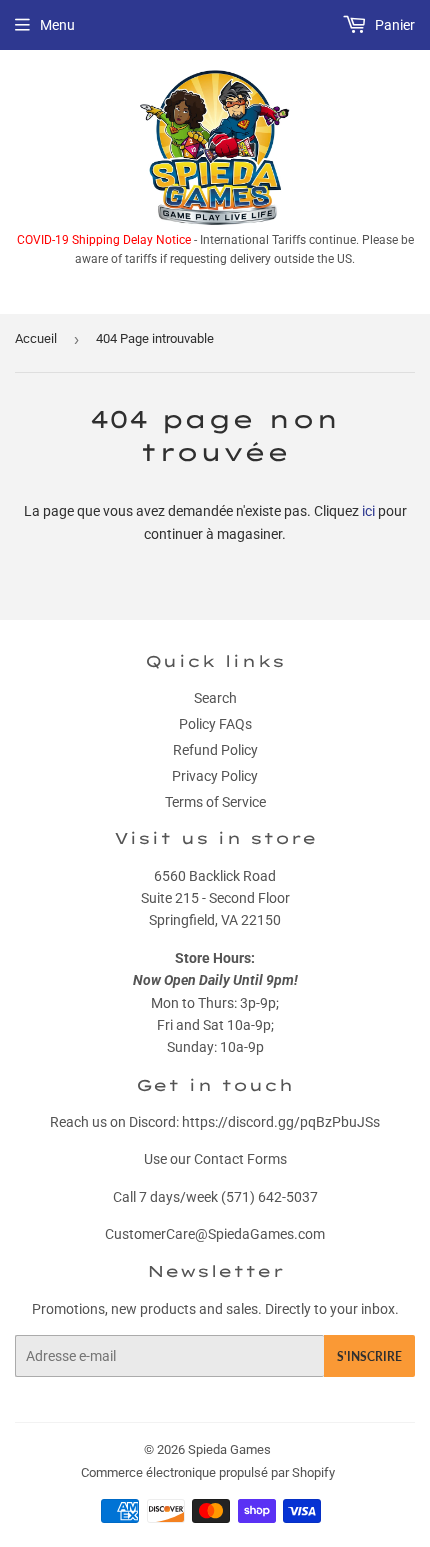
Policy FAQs (215, 724)
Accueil (36, 338)
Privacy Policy (215, 776)
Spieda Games (229, 1449)
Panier (393, 25)
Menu (57, 25)
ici (368, 511)
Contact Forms (240, 1159)
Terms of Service (215, 802)
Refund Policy (215, 750)
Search (215, 698)
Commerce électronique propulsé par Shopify (208, 1472)
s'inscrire (369, 1356)
